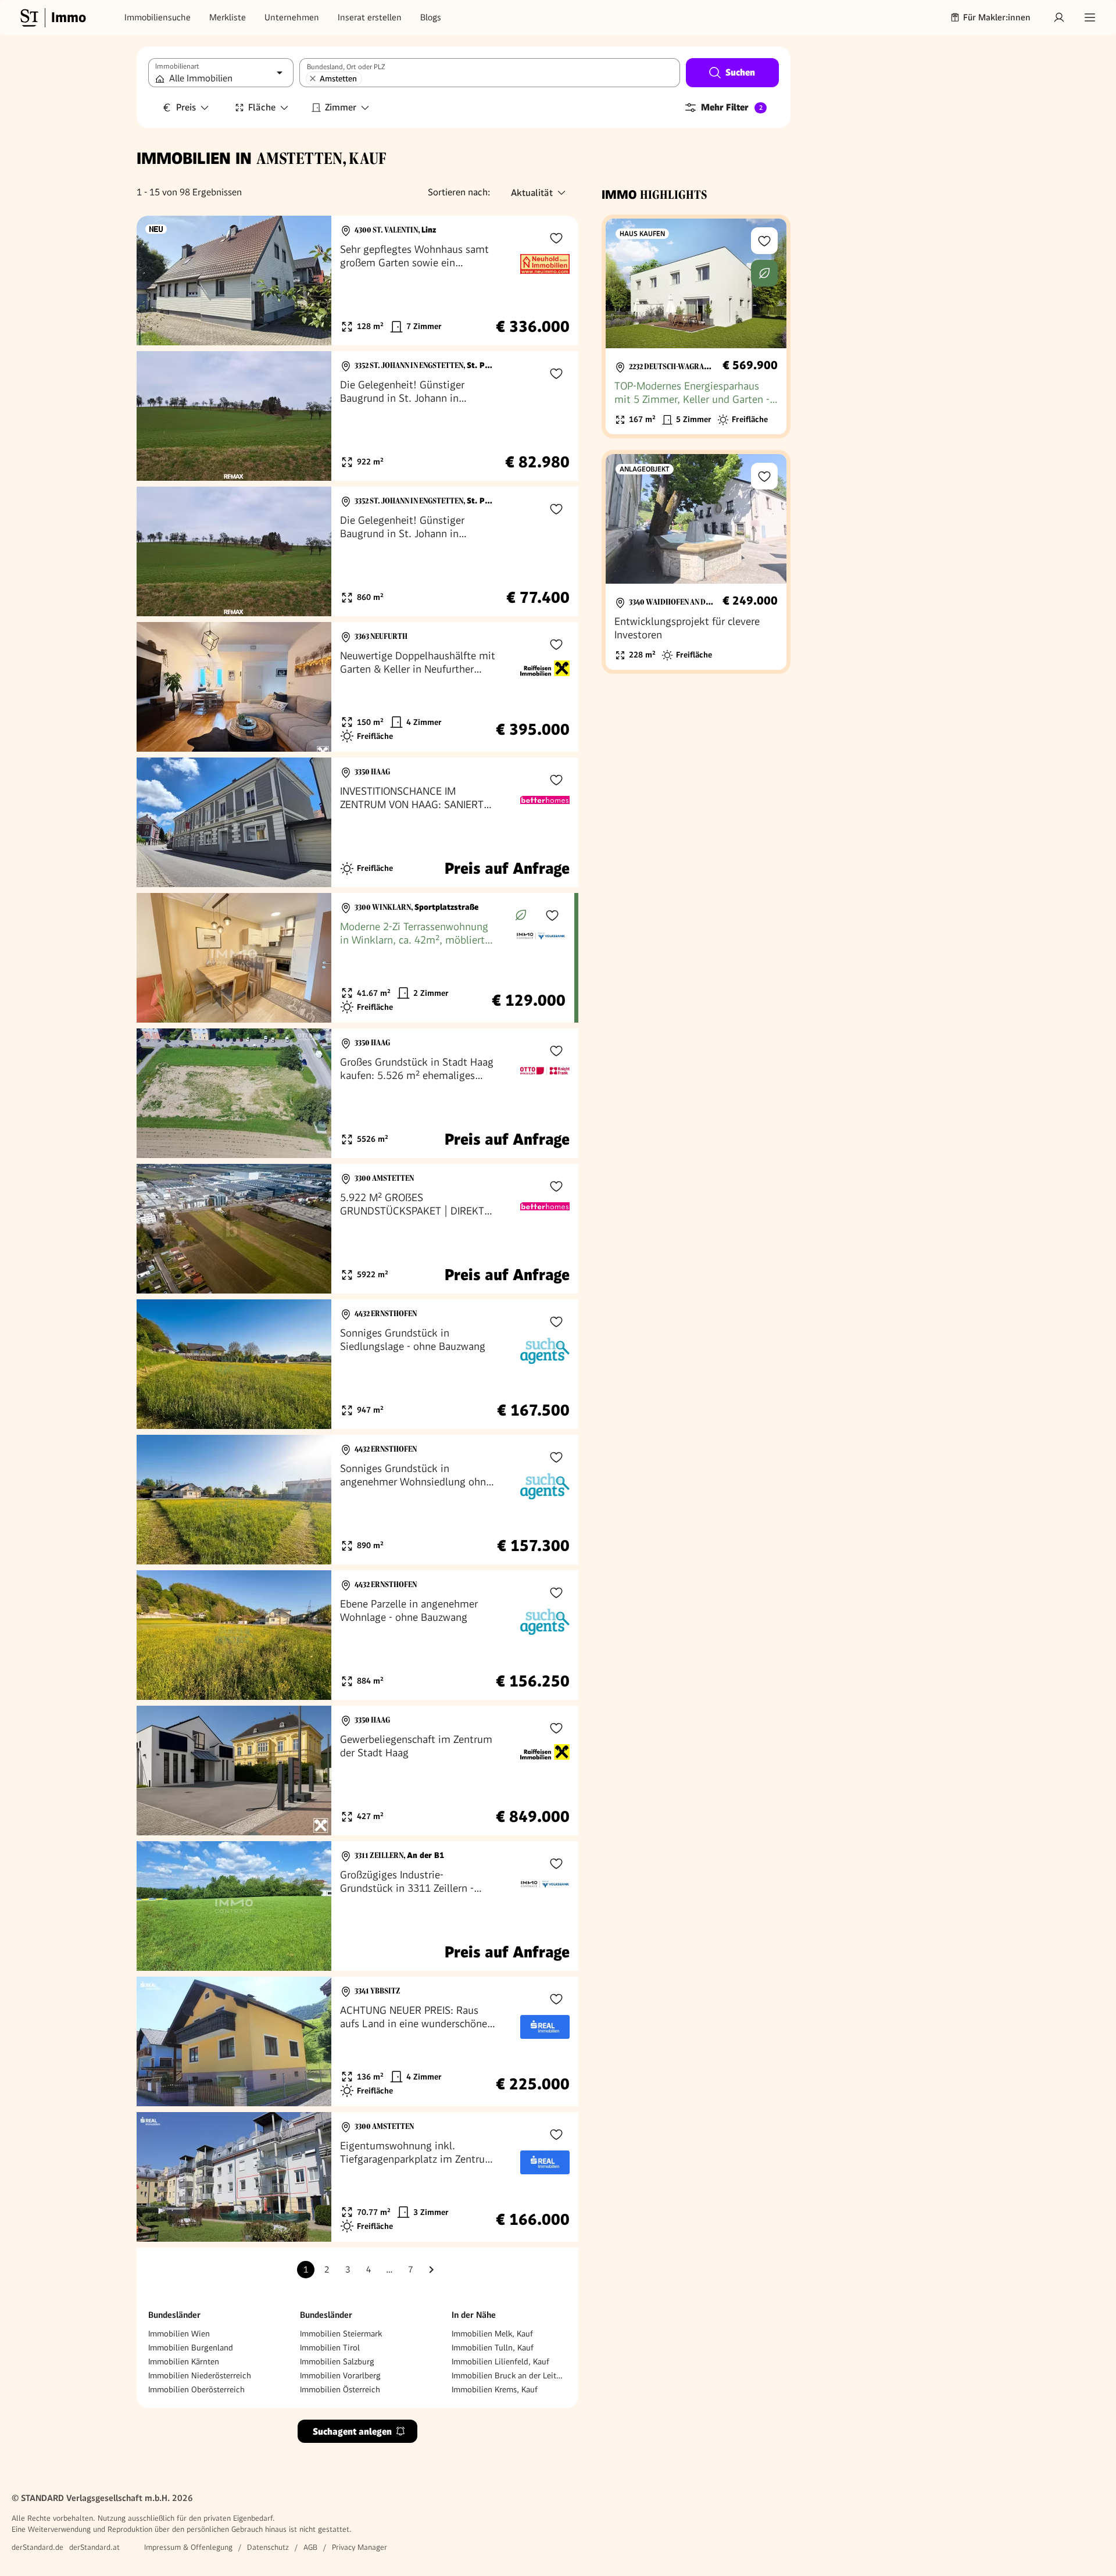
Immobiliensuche (158, 17)
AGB (310, 2547)
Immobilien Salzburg (337, 2361)
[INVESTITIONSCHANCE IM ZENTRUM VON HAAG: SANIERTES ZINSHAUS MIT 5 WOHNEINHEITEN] (357, 822)
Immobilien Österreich (340, 2389)
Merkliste (228, 17)
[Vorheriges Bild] (156, 281)
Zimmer (341, 107)
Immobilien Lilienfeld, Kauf (500, 2361)
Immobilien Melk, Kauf (492, 2334)
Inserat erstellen (370, 17)
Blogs (431, 17)
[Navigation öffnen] (1090, 17)
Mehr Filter (732, 107)
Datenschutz (268, 2547)
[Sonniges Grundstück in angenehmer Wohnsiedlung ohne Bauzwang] (357, 1500)
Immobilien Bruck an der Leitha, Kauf (509, 2375)
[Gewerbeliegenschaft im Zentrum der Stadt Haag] (357, 1771)
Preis (186, 107)
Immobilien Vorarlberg (340, 2375)
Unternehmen (292, 17)
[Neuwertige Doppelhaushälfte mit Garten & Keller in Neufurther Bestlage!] (357, 687)
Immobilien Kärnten (184, 2361)
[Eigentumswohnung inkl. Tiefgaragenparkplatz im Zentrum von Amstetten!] (357, 2177)
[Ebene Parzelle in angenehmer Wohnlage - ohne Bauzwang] (357, 1635)
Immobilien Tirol (330, 2348)
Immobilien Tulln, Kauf (493, 2348)
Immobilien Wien (179, 2334)
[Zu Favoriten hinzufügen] (556, 238)
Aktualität (532, 193)
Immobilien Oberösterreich (196, 2389)
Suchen (740, 72)
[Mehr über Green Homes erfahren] (521, 915)
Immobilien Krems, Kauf (495, 2389)
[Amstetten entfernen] (313, 78)
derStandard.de (37, 2547)
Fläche (262, 107)
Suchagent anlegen (352, 2432)
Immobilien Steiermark (341, 2334)
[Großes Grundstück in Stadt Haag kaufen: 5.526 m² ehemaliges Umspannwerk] (357, 1093)
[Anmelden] (1059, 17)
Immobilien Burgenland (191, 2348)
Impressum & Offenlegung (188, 2547)
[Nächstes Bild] (312, 281)
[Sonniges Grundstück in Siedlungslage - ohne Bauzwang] (357, 1364)
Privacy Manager (360, 2547)
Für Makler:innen (997, 17)
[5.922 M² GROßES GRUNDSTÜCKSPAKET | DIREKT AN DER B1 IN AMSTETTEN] (357, 1229)
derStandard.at (94, 2547)
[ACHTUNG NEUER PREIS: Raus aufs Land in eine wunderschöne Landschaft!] (357, 2041)
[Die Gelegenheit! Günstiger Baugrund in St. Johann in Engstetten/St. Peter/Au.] (357, 416)
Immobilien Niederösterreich (200, 2375)
